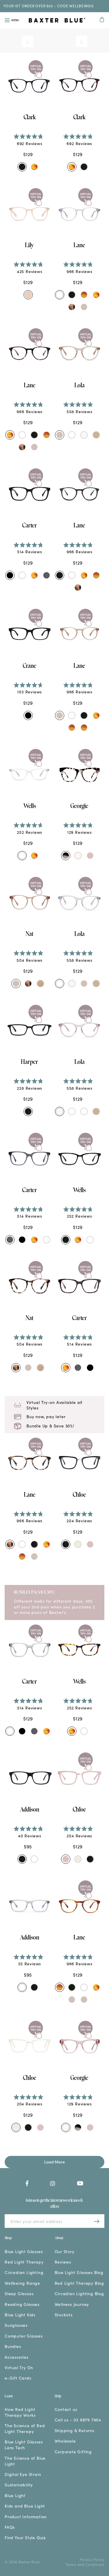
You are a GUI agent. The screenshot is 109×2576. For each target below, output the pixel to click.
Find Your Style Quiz (25, 2538)
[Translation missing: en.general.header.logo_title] (57, 21)
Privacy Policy (92, 2559)
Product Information (26, 2517)
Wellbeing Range (22, 2283)
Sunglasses (16, 2325)
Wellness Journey (72, 2304)
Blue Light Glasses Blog (79, 2272)
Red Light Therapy (24, 2262)
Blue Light (15, 2495)
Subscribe (97, 2221)
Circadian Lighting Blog (79, 2294)
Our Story (65, 2251)
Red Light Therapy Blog (79, 2283)
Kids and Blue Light (25, 2506)
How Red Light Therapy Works (20, 2412)
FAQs (10, 2527)
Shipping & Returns (75, 2431)
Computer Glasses (24, 2336)
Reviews (63, 2262)
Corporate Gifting (73, 2452)
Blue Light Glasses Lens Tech (24, 2445)
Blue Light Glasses (24, 2251)
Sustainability (19, 2485)
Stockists (64, 2315)
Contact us (66, 2409)
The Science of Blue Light (25, 2461)
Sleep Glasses (19, 2294)
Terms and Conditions (85, 2564)
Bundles (13, 2346)
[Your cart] (102, 20)
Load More (54, 2162)
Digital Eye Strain (23, 2474)
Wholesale (65, 2441)
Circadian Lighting (24, 2272)
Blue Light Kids (20, 2315)
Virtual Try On (19, 2368)
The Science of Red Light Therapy (25, 2428)
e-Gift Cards (18, 2378)
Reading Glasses (22, 2304)
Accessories (17, 2357)
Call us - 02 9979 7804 (78, 2420)
